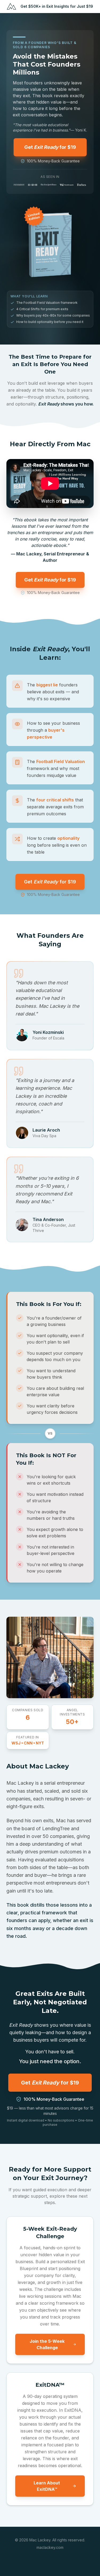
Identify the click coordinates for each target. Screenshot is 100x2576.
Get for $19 (50, 147)
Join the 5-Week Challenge (47, 2344)
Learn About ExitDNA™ (47, 2486)
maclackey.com (50, 2547)
